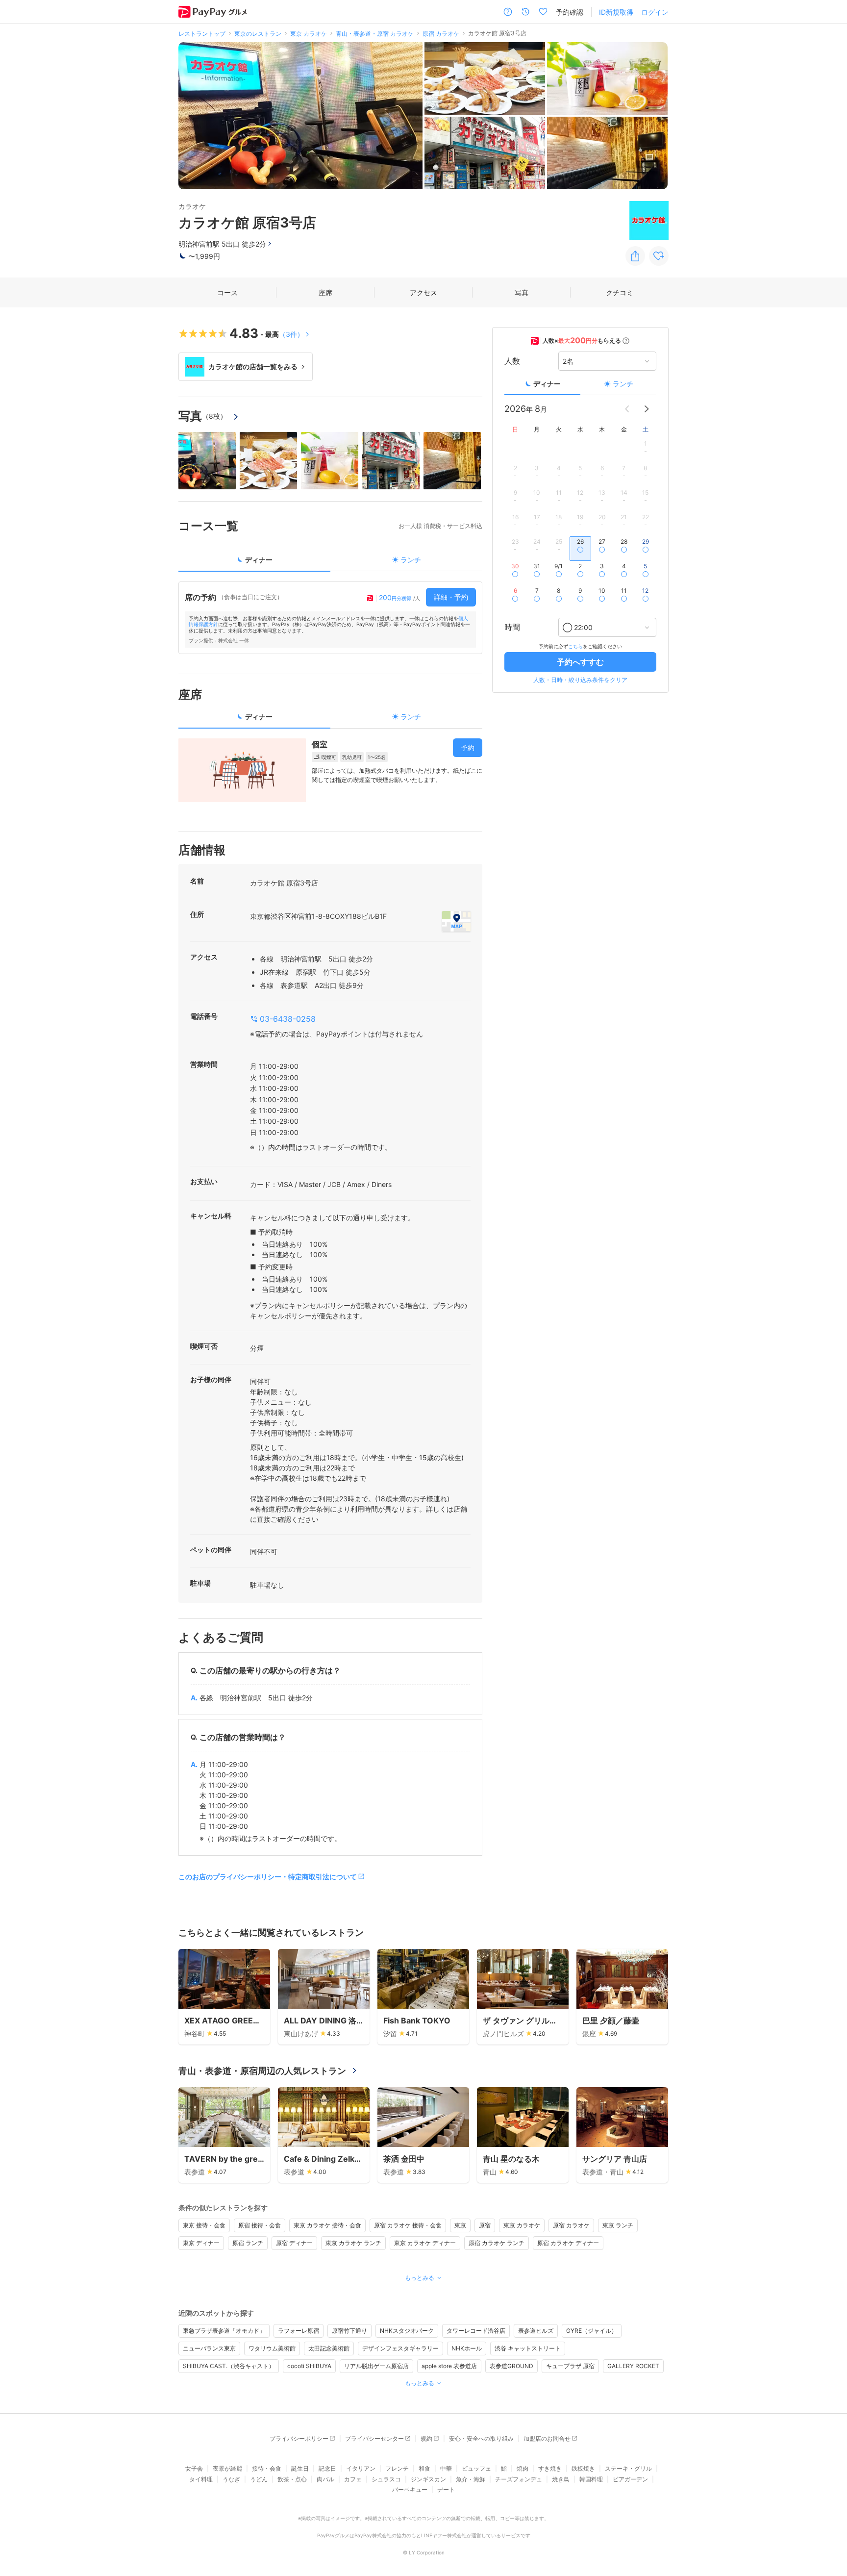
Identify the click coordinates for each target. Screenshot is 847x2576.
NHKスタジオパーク (407, 2331)
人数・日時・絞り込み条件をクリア (580, 680)
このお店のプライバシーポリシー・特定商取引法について (268, 1877)
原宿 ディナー (294, 2243)
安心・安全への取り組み (481, 2438)
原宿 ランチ (248, 2243)
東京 (460, 2225)
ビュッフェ (476, 2468)
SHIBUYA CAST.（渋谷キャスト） (229, 2366)
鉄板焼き (583, 2468)
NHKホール (467, 2348)
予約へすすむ (580, 662)
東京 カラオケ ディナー (425, 2243)
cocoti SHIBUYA (309, 2366)
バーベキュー (410, 2489)
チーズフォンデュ (519, 2479)
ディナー (547, 384)
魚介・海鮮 (471, 2479)
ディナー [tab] (259, 560)
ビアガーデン (630, 2479)
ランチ (623, 384)
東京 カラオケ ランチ (353, 2243)
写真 (522, 292)
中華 (446, 2468)
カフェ (353, 2479)
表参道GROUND (511, 2366)
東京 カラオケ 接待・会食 (327, 2225)
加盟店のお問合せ (547, 2438)
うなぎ (231, 2479)
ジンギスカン (428, 2479)
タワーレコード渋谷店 (476, 2331)
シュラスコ (386, 2479)
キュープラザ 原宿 (570, 2366)
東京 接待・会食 (204, 2225)
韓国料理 (591, 2479)
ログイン (655, 12)
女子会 (194, 2468)
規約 (426, 2438)
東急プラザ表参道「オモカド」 (224, 2331)
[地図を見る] (456, 921)
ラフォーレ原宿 (299, 2331)
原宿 (485, 2225)
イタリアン (361, 2468)
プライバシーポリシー (299, 2438)
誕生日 (300, 2468)
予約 (468, 747)
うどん (259, 2479)
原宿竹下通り (349, 2331)
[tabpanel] (330, 618)
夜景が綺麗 (227, 2468)
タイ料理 (201, 2479)
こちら (575, 646)
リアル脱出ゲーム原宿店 (376, 2366)
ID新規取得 (616, 12)
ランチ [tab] (411, 560)
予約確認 (570, 12)
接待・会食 (267, 2468)
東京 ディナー (201, 2243)
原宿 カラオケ (571, 2225)
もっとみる (420, 2278)
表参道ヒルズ (536, 2331)
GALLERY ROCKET (633, 2366)
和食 (424, 2468)
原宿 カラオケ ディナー (568, 2243)
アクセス (423, 292)
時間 (512, 628)
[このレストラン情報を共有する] (635, 256)
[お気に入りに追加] (659, 256)
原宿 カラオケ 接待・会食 (408, 2225)
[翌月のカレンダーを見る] (647, 409)
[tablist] (330, 563)
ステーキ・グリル (628, 2468)
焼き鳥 (561, 2479)
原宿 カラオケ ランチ (497, 2243)
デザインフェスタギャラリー (400, 2348)
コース (227, 292)
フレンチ (397, 2468)
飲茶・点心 (292, 2479)
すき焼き (550, 2468)
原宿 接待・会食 (260, 2225)
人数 (512, 361)
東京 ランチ (618, 2225)
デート (446, 2489)
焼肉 (523, 2468)
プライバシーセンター (374, 2438)
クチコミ (620, 292)
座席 (325, 292)
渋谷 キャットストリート (528, 2348)
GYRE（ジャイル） (592, 2331)
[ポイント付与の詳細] (626, 341)
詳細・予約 (451, 597)
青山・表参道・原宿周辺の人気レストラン (262, 2071)
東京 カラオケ (522, 2225)
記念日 (327, 2468)
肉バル (325, 2479)
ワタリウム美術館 (272, 2348)
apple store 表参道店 (449, 2366)
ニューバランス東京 (209, 2348)
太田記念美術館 (329, 2348)
